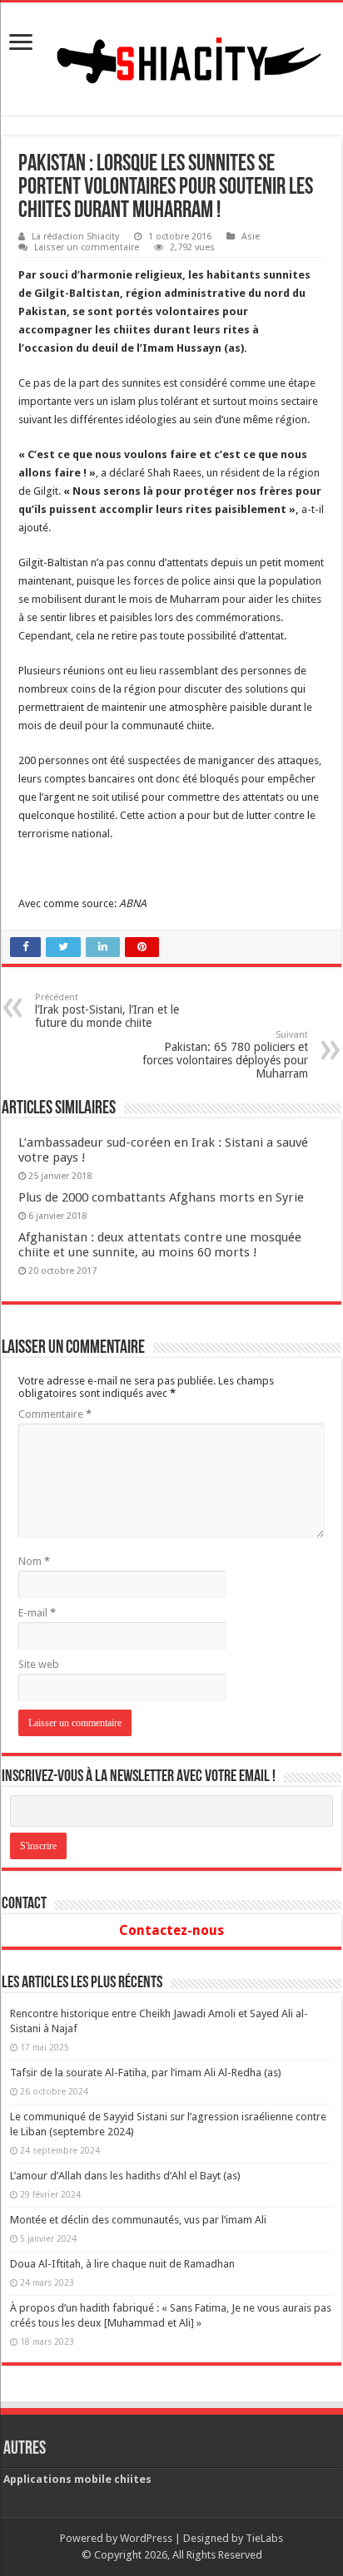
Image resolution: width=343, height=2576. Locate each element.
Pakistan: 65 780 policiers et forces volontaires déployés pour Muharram (225, 1055)
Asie (251, 237)
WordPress (146, 2538)
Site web (39, 1664)
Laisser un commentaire (87, 247)
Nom (34, 1561)
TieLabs (264, 2538)
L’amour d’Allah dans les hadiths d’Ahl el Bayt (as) (125, 2176)
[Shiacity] (171, 56)
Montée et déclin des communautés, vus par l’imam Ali (138, 2220)
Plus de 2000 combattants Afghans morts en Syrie (161, 1197)
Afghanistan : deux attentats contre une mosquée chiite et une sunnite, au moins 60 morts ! (160, 1245)
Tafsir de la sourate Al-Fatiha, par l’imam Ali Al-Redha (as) (146, 2073)
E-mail (37, 1613)
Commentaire (55, 1414)
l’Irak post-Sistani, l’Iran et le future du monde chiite (107, 1011)
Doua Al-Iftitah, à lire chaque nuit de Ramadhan (122, 2264)
